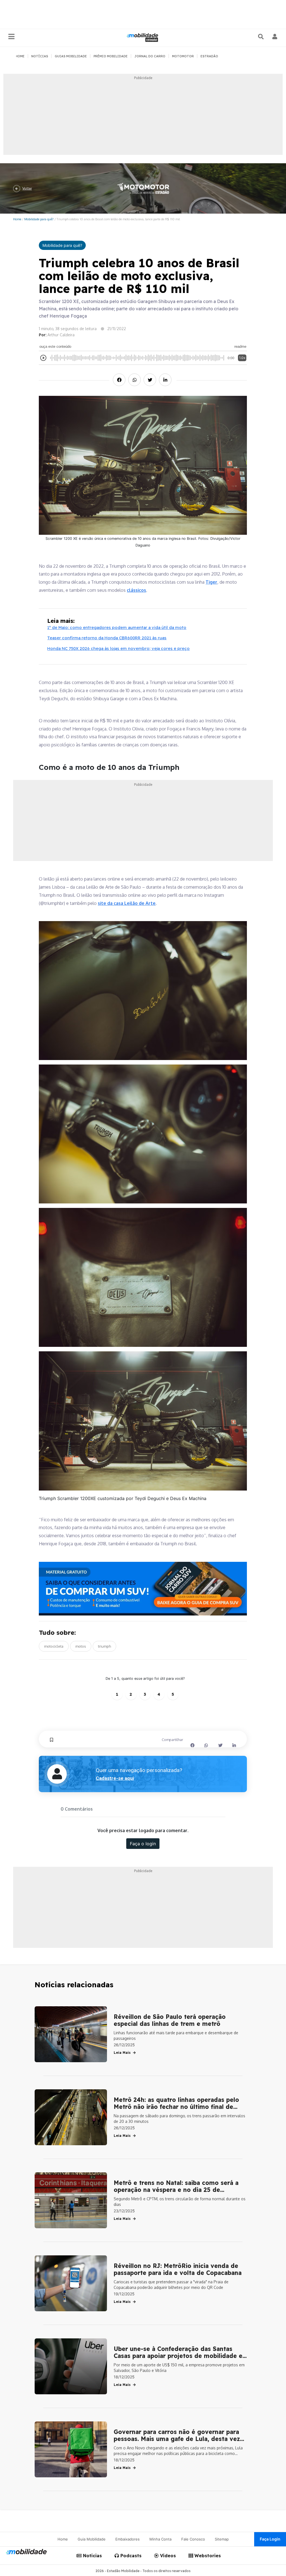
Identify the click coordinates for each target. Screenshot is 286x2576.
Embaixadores (127, 2539)
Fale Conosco (193, 2539)
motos (81, 1646)
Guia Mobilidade (92, 2539)
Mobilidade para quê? (39, 219)
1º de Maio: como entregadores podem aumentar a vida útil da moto (117, 627)
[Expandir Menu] (11, 37)
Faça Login (270, 2539)
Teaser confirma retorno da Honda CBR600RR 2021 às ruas (107, 638)
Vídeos (167, 2556)
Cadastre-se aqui (115, 1778)
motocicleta (54, 1646)
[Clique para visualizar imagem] (143, 990)
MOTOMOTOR (183, 56)
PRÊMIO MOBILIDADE (111, 56)
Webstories (207, 2556)
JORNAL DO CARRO (150, 56)
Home (17, 219)
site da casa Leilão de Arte (127, 903)
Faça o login (143, 1844)
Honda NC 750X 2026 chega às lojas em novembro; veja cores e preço (118, 648)
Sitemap (222, 2539)
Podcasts (130, 2556)
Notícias (92, 2556)
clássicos (136, 590)
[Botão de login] (275, 37)
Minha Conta (160, 2539)
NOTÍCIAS (40, 56)
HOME (20, 56)
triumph (104, 1646)
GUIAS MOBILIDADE (71, 56)
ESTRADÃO (209, 56)
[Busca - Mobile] (261, 37)
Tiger (211, 582)
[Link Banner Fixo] (143, 1589)
